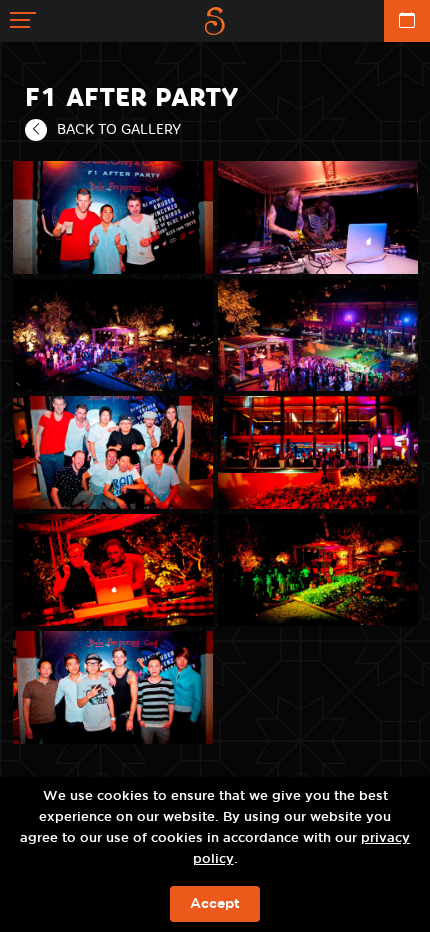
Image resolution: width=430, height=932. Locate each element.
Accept (215, 904)
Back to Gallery (119, 129)
